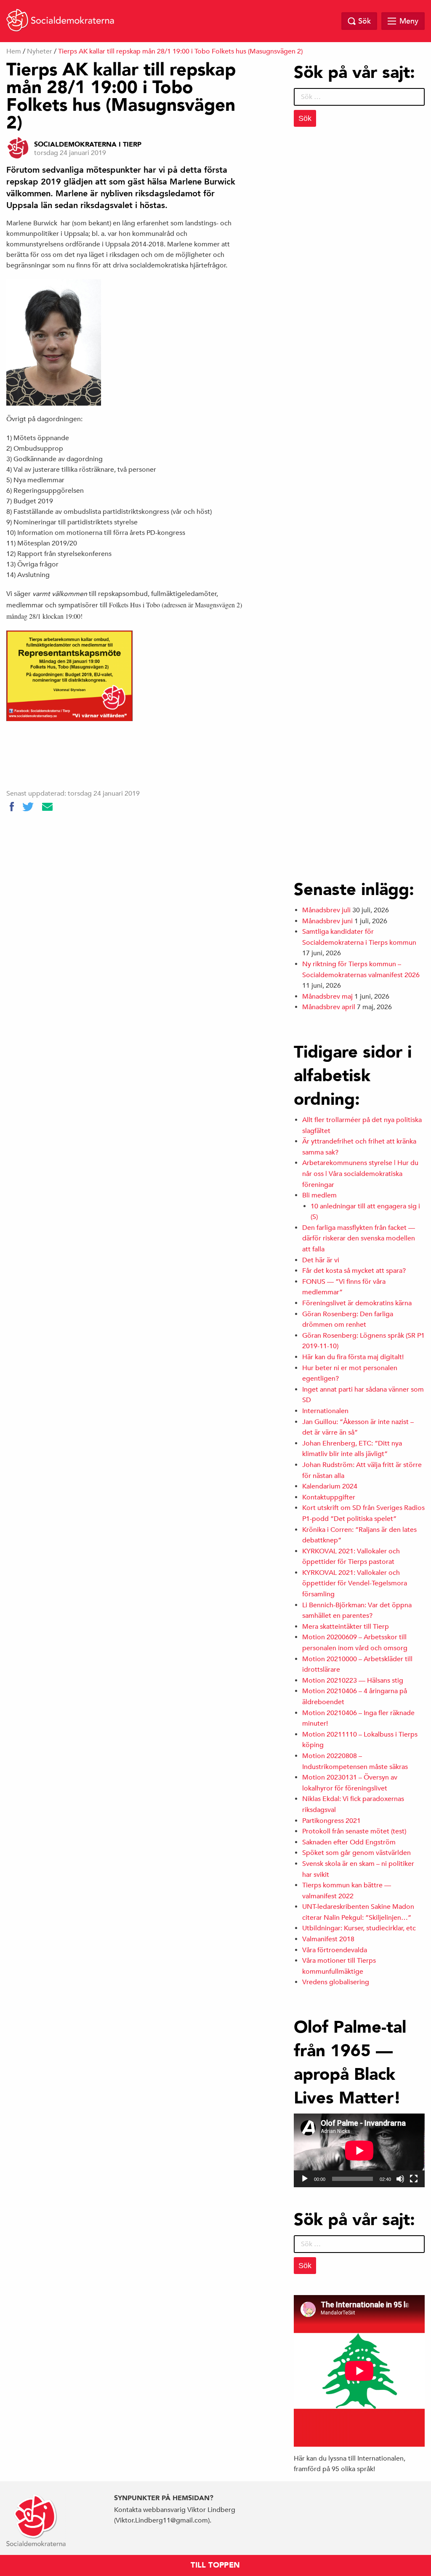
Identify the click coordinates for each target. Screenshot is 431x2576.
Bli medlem (319, 1195)
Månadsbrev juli (326, 910)
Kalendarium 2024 (330, 1486)
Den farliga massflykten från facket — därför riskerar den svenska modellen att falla (359, 1239)
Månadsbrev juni (327, 921)
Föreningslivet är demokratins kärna (357, 1303)
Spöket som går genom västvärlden (357, 1853)
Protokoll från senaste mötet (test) (354, 1831)
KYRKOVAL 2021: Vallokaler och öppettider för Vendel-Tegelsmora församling (355, 1583)
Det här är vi (321, 1260)
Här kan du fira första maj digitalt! (353, 1357)
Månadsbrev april (329, 1007)
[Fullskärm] (414, 2179)
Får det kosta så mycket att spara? (354, 1271)
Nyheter (40, 51)
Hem (14, 51)
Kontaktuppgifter (329, 1497)
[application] (359, 2150)
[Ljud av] (400, 2179)
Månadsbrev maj (327, 997)
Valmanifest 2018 (328, 1939)
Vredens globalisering (336, 1982)
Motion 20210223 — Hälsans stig (353, 1681)
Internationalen (325, 1411)
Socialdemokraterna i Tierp (88, 144)
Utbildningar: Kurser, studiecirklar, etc (359, 1928)
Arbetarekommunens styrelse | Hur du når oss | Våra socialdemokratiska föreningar (360, 1174)
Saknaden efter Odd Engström (349, 1842)
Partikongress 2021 (331, 1821)
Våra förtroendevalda (335, 1950)
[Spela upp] (305, 2179)
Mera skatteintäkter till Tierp (346, 1627)
